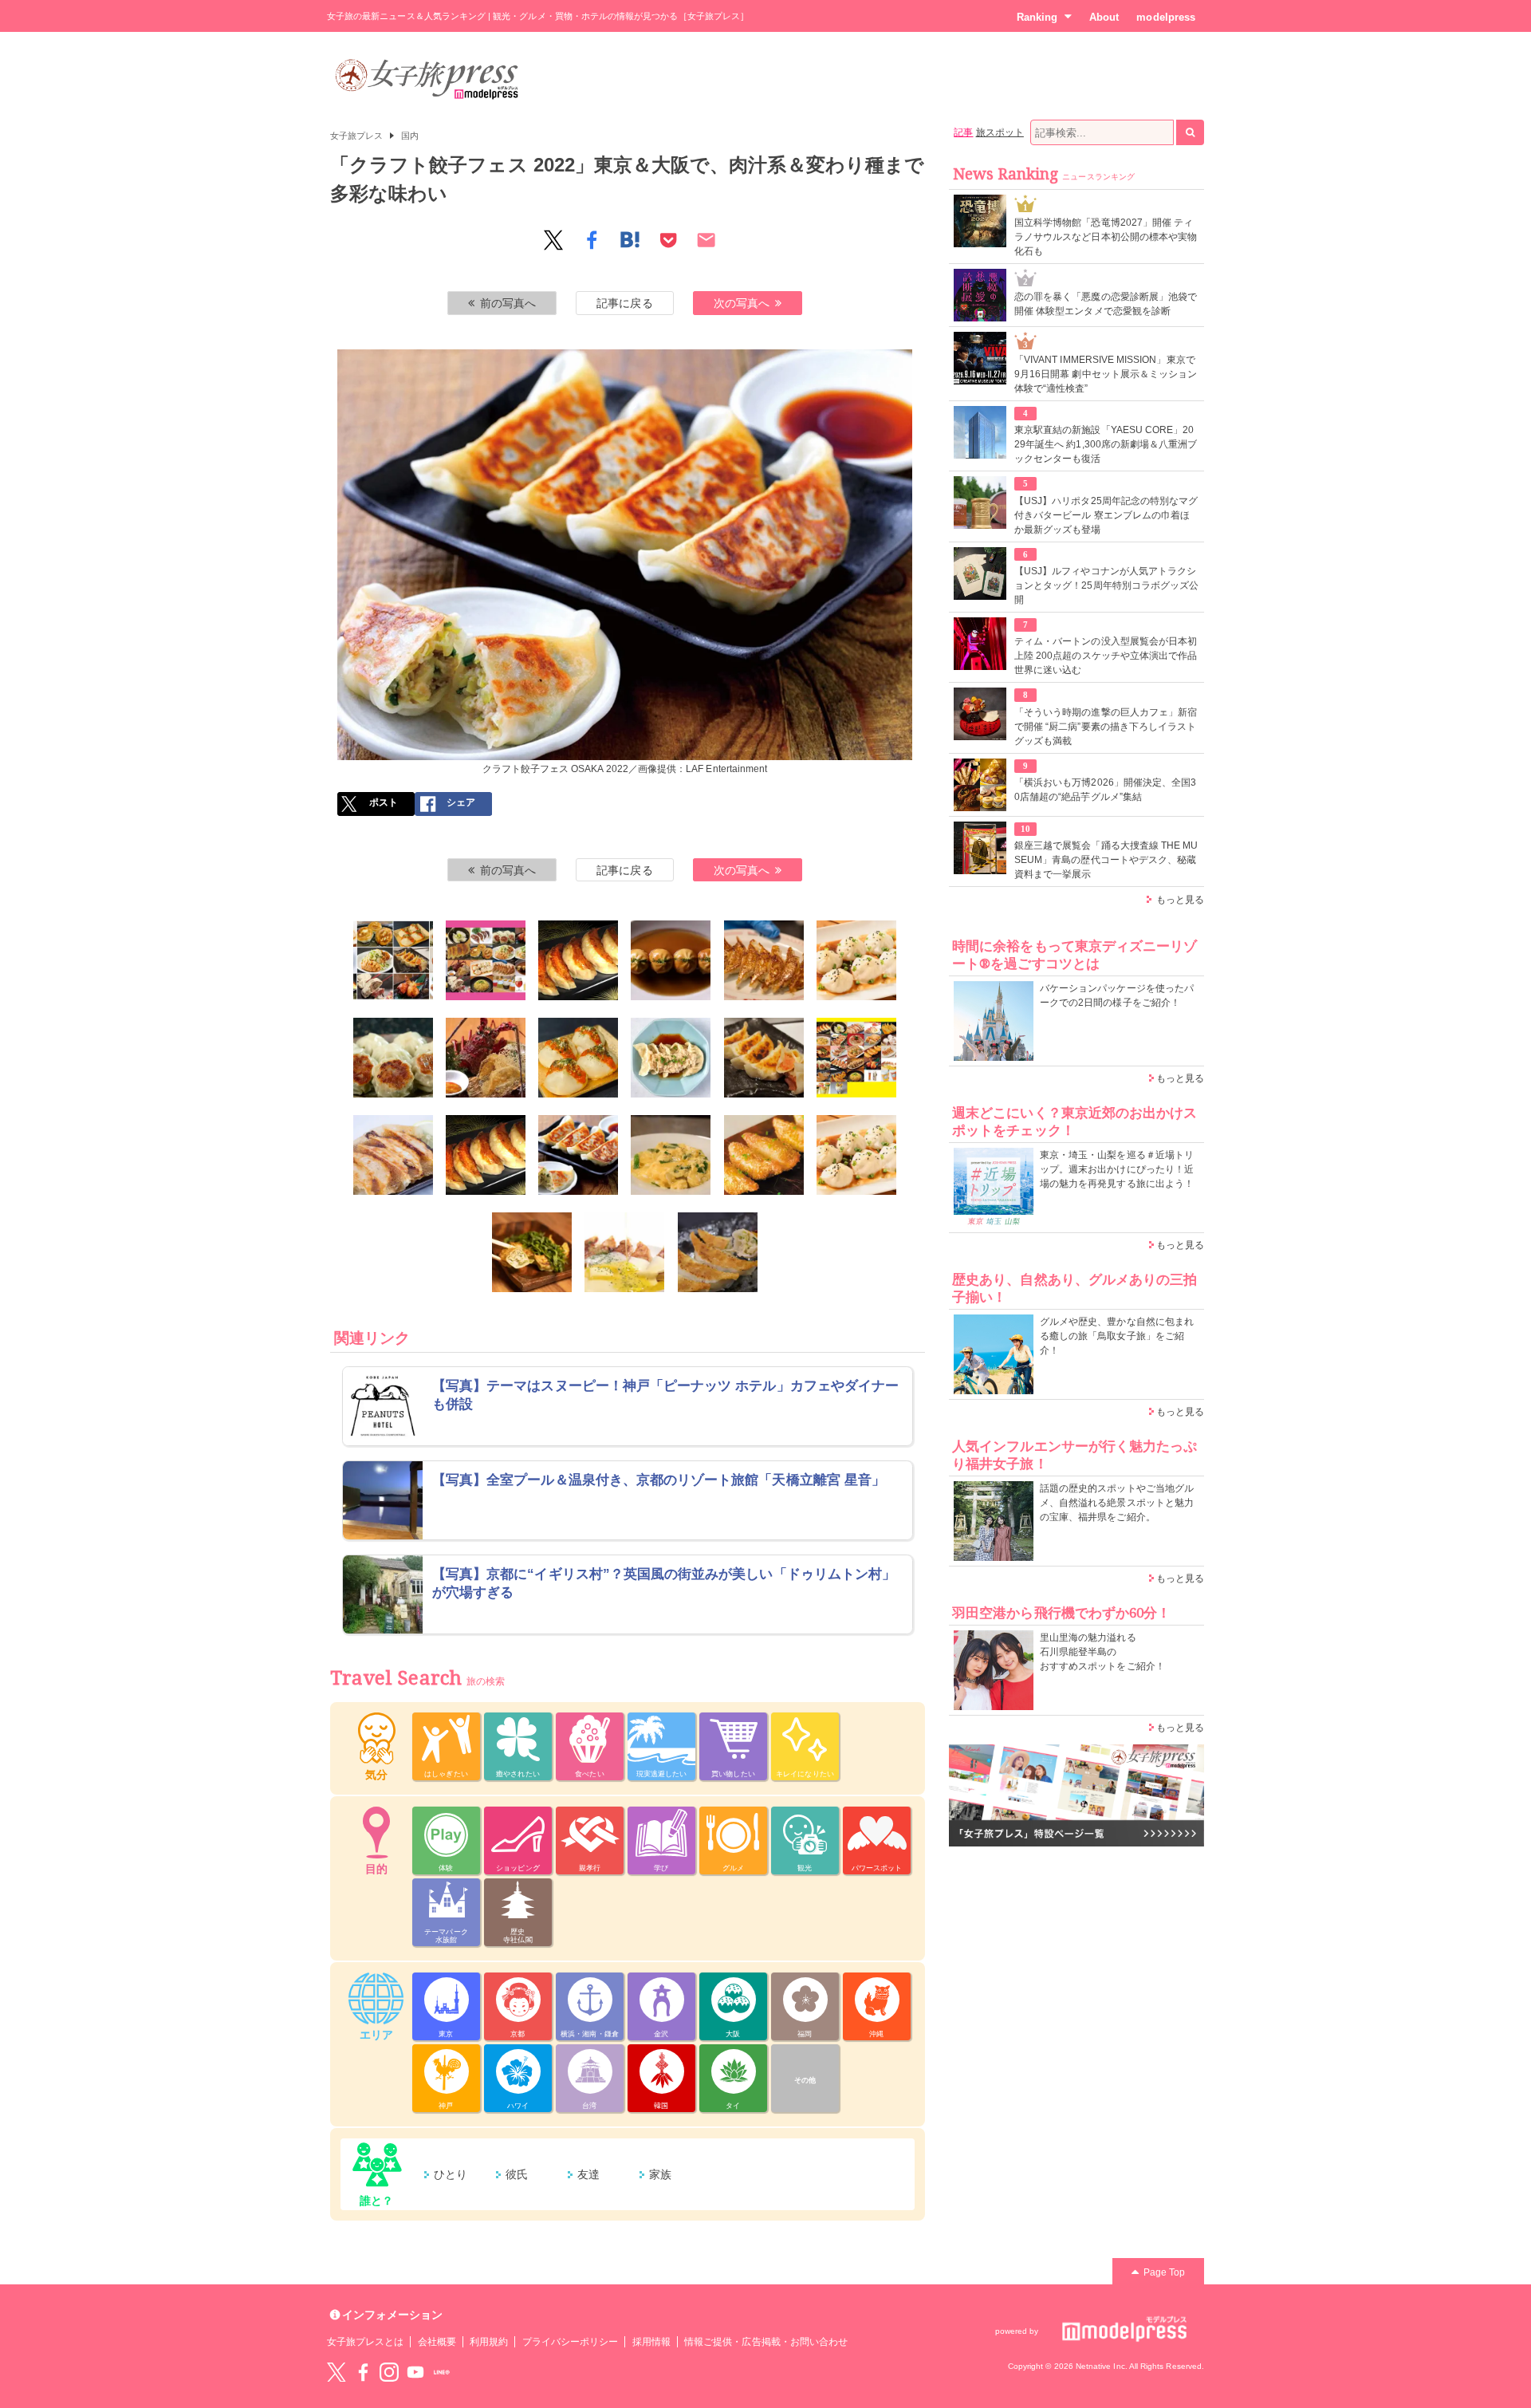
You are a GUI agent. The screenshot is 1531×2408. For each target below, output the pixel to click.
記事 (963, 132)
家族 (660, 2174)
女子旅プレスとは (365, 2342)
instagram (389, 2372)
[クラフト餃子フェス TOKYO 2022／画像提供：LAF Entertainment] (393, 960)
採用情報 (651, 2342)
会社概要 (437, 2342)
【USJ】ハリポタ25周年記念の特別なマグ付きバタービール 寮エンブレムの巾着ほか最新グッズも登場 (1106, 515)
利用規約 (489, 2342)
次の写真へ (742, 303)
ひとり (451, 2174)
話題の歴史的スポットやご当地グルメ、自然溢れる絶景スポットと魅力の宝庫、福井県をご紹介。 (1117, 1503)
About (1104, 17)
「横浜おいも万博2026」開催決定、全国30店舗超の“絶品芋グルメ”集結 (1105, 790)
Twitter (337, 2372)
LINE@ (442, 2372)
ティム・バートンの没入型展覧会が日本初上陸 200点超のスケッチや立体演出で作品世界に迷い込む (1106, 656)
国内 (410, 136)
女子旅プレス (356, 136)
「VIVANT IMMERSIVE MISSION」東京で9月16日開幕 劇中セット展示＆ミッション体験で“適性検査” (1106, 374)
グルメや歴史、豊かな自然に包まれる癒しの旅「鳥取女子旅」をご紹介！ (1117, 1336)
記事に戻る (624, 303)
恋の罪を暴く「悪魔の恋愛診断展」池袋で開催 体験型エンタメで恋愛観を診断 (1106, 304)
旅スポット (1000, 132)
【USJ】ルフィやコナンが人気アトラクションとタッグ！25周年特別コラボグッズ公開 (1106, 585)
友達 (588, 2174)
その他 (805, 2080)
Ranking (1037, 17)
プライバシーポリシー (571, 2342)
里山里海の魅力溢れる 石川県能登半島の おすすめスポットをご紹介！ (1102, 1652)
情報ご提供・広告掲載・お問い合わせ (766, 2342)
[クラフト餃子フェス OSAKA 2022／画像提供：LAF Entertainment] (856, 1058)
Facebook (363, 2372)
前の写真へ (508, 303)
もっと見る (1180, 900)
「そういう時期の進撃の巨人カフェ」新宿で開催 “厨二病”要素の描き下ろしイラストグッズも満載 (1106, 727)
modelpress (1166, 17)
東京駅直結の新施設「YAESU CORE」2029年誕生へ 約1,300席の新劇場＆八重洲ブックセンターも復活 (1106, 444)
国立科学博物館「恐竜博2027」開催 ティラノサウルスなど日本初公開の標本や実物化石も (1106, 237)
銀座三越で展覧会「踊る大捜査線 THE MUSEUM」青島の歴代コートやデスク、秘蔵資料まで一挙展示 (1106, 860)
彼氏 (517, 2174)
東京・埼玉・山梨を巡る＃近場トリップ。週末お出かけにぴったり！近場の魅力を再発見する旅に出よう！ (1117, 1169)
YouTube (415, 2372)
